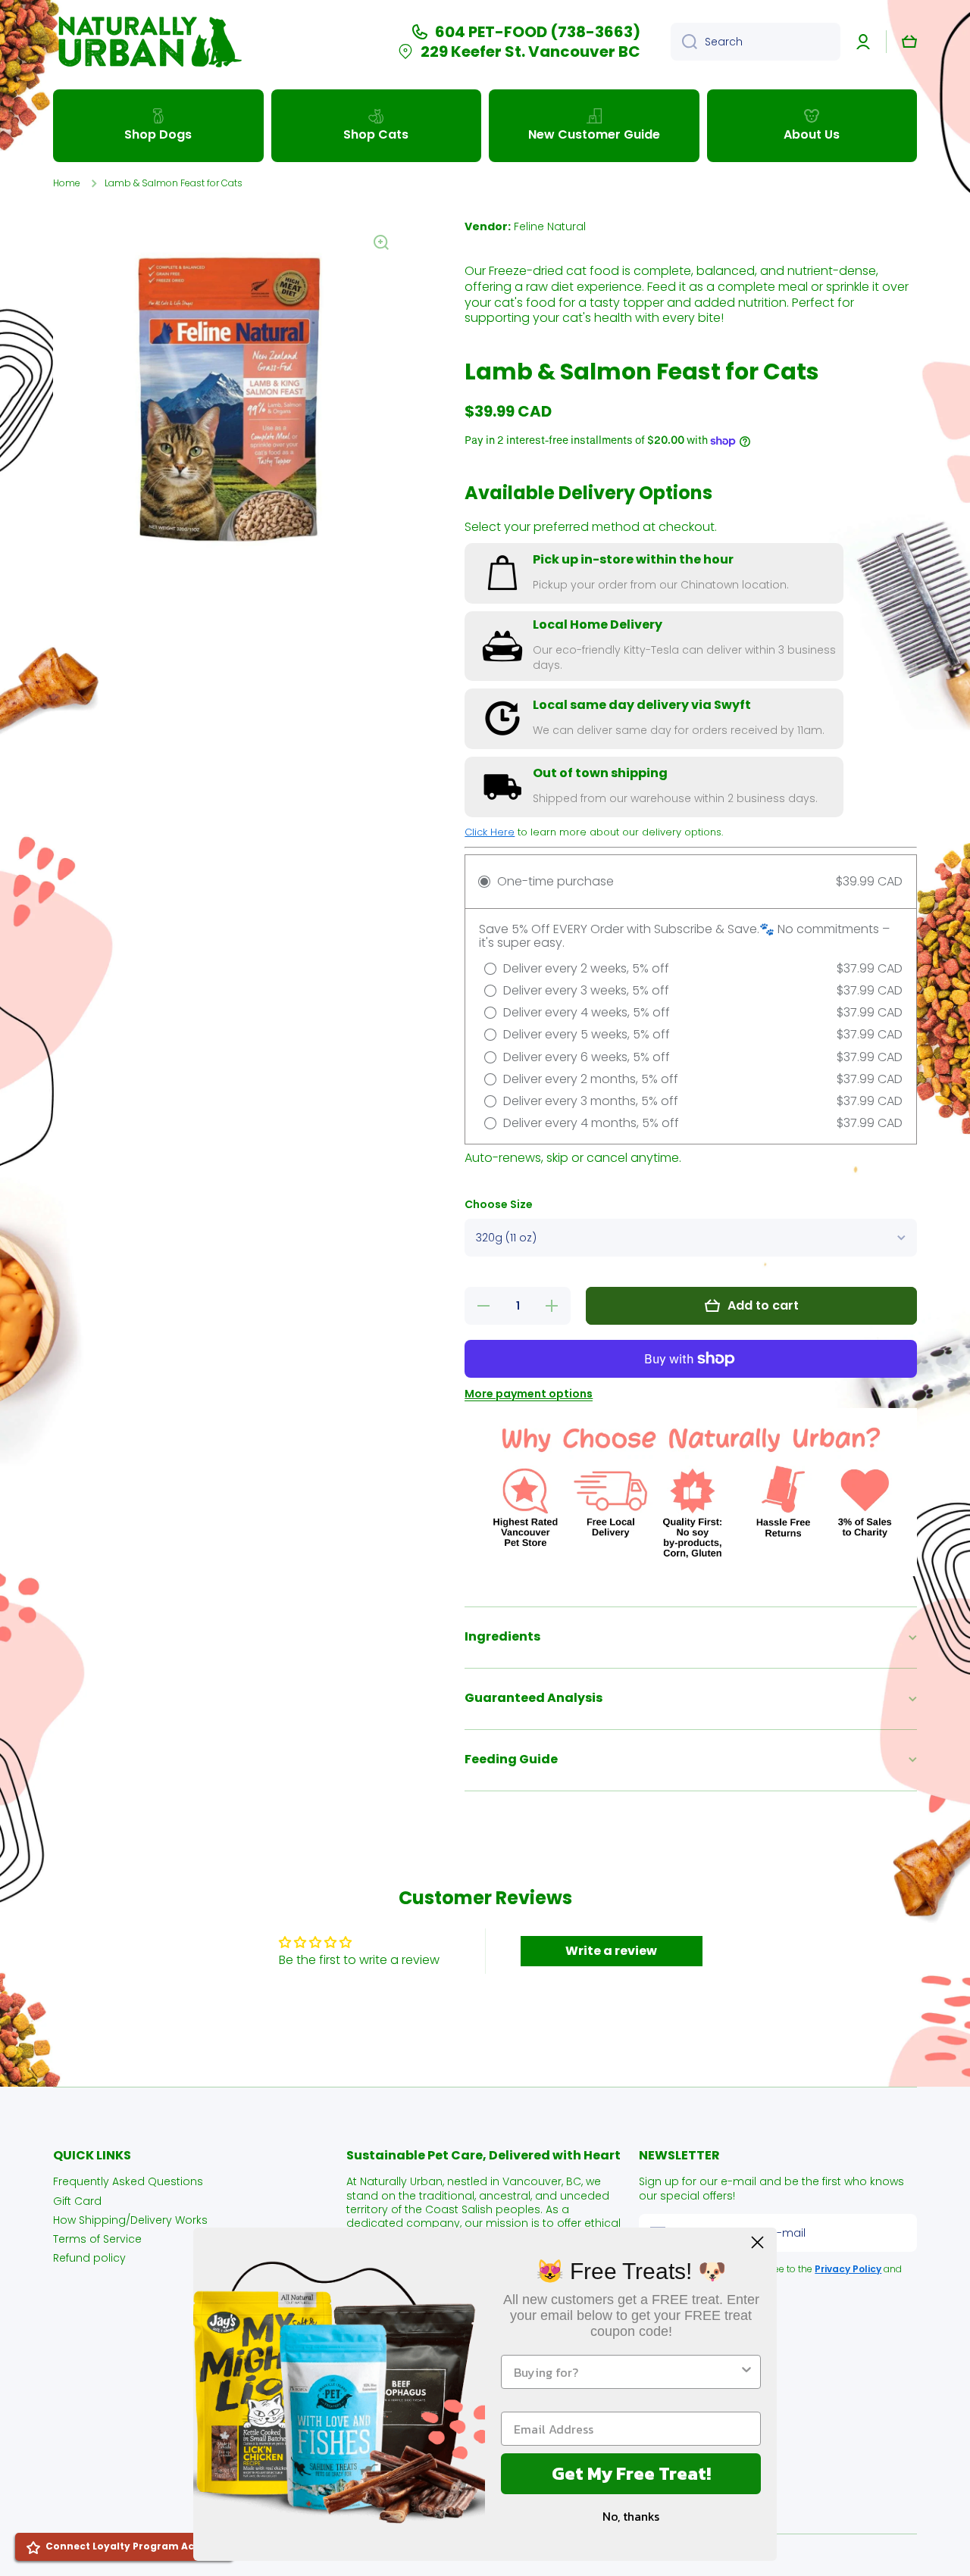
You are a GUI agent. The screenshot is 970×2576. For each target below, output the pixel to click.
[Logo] (148, 42)
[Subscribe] (898, 2233)
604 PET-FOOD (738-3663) (538, 32)
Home (67, 183)
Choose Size (499, 1205)
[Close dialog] (757, 2242)
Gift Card (77, 2201)
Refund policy (89, 2258)
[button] (909, 42)
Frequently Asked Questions (128, 2181)
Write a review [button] (611, 1951)
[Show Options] (746, 2372)
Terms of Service (97, 2239)
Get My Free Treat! (631, 2473)
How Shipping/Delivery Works (130, 2220)
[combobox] (756, 42)
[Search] (684, 42)
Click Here (490, 832)
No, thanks (631, 2516)
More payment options (529, 1394)
